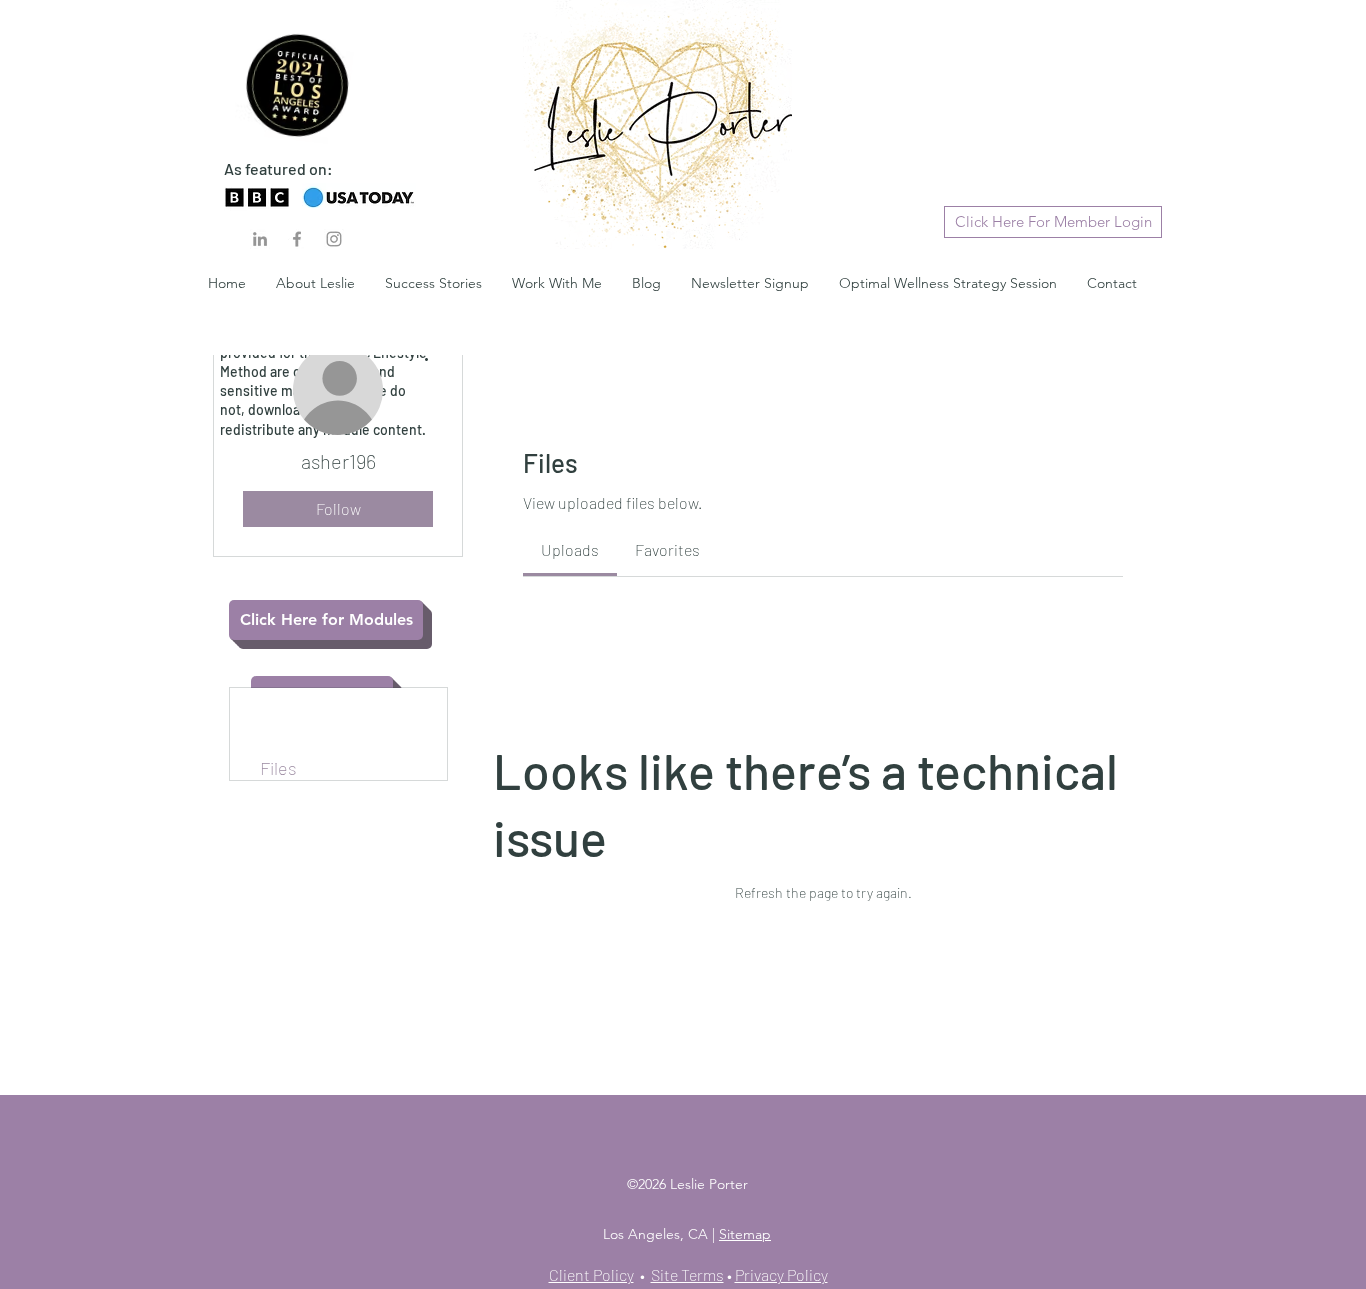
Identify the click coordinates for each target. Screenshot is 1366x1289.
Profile (285, 699)
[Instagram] (334, 239)
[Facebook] (297, 239)
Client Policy (591, 1274)
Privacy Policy (781, 1274)
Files (278, 768)
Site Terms (687, 1274)
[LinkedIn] (260, 239)
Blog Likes (300, 745)
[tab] (570, 550)
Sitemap (745, 1234)
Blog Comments (322, 722)
